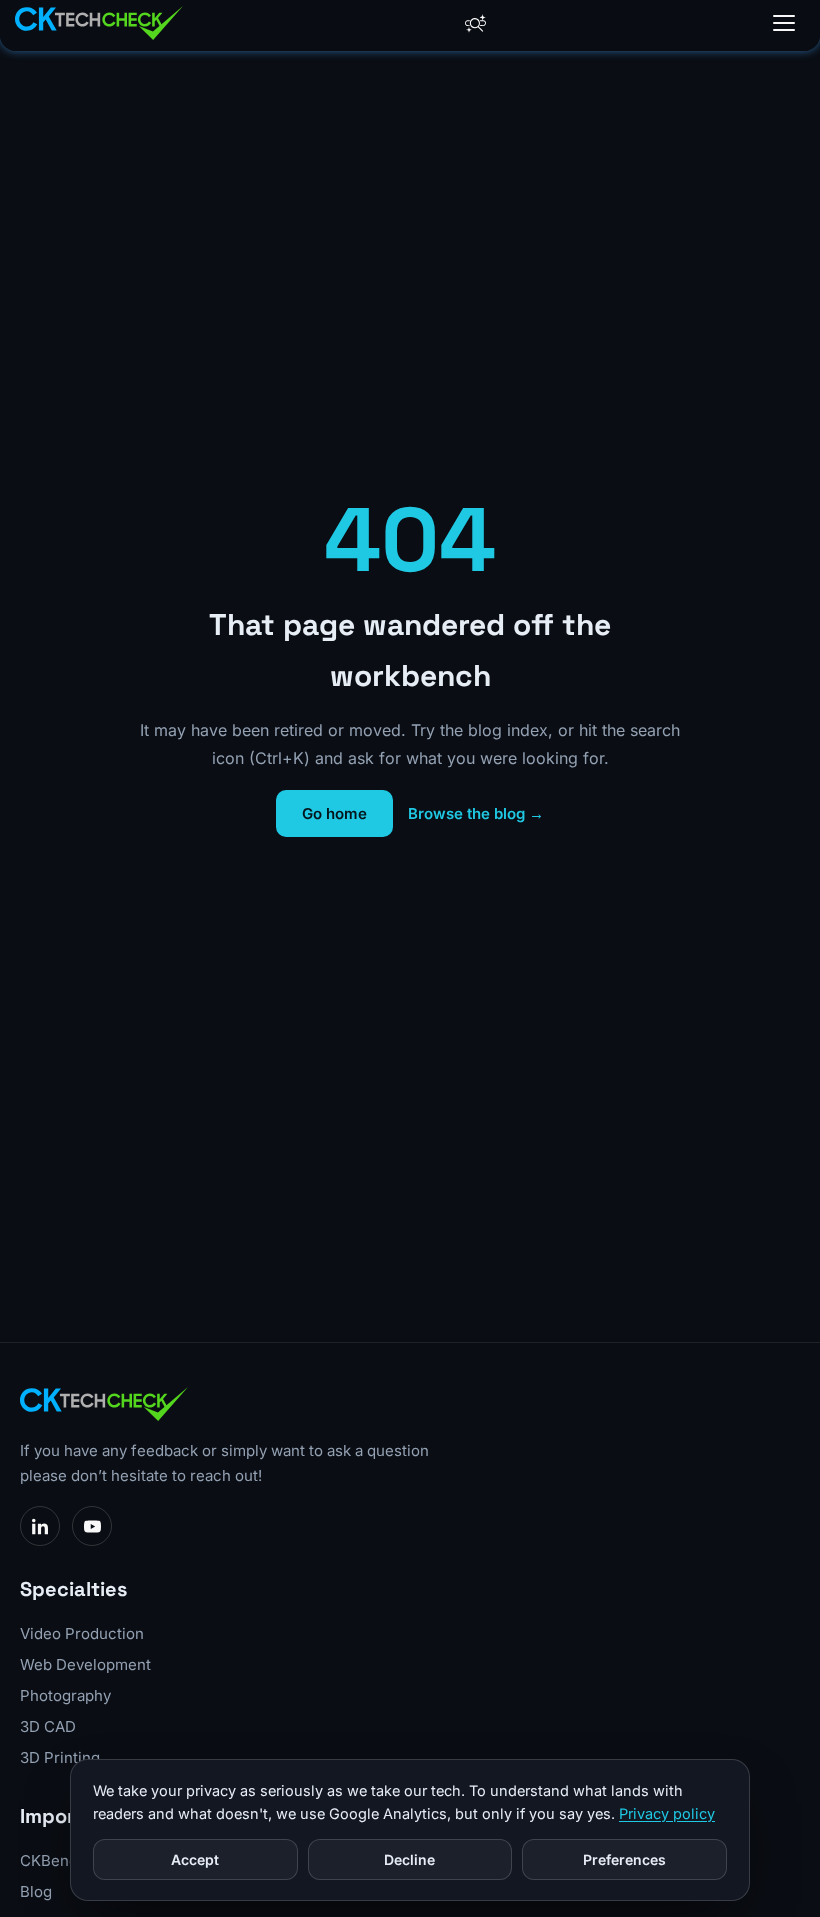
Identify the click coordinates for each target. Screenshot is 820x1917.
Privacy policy (667, 1813)
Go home (334, 813)
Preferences (624, 1859)
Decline (409, 1859)
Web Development (85, 1664)
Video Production (82, 1633)
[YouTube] (92, 1526)
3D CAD (48, 1726)
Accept (195, 1859)
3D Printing (60, 1757)
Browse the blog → (476, 813)
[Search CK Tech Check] (475, 23)
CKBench (53, 1860)
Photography (65, 1695)
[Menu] (784, 23)
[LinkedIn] (40, 1526)
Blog (36, 1891)
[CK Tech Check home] (99, 23)
